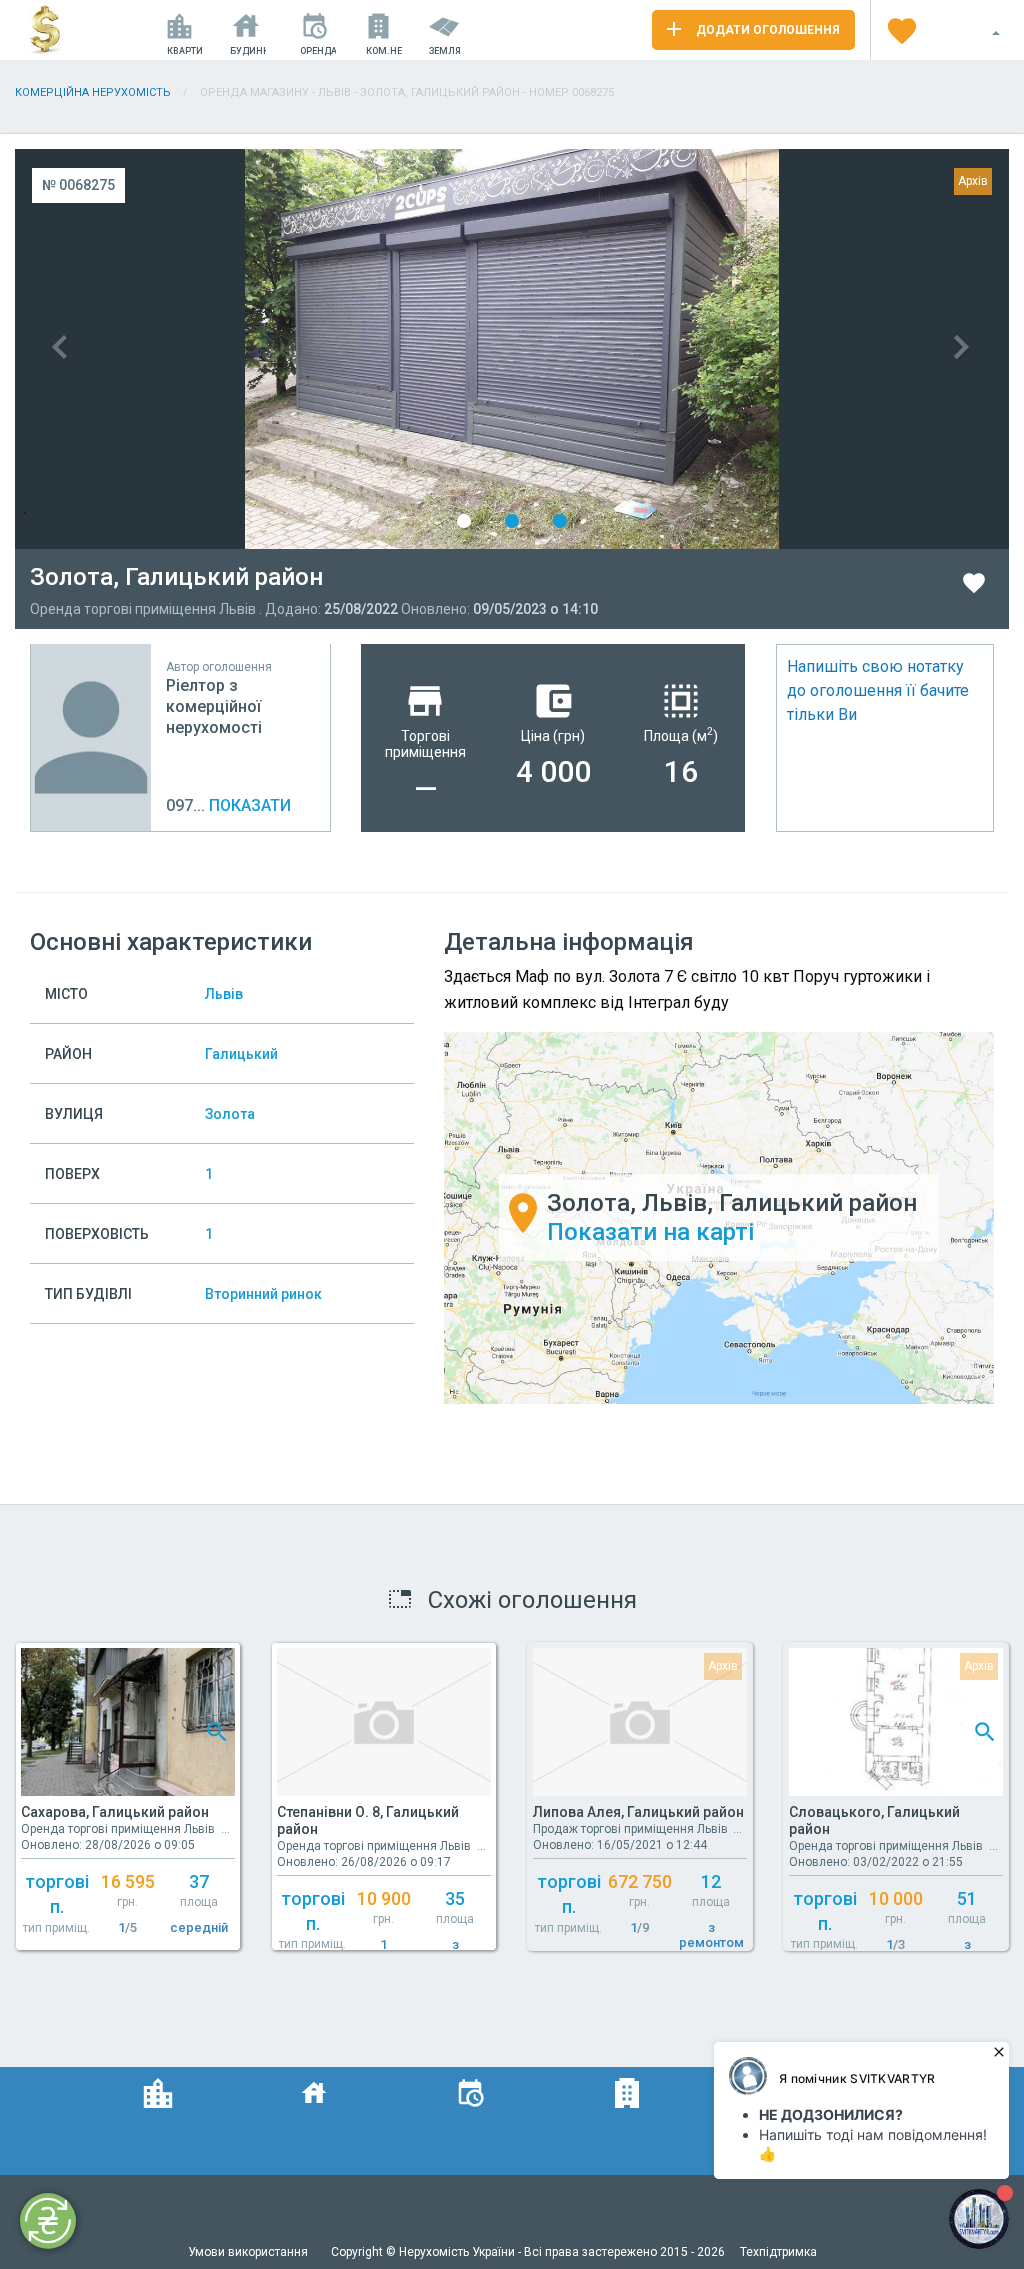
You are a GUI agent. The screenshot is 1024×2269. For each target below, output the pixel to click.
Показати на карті (650, 1232)
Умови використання (249, 2252)
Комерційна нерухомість (93, 92)
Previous (263, 349)
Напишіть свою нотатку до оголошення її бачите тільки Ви (878, 690)
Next (760, 349)
